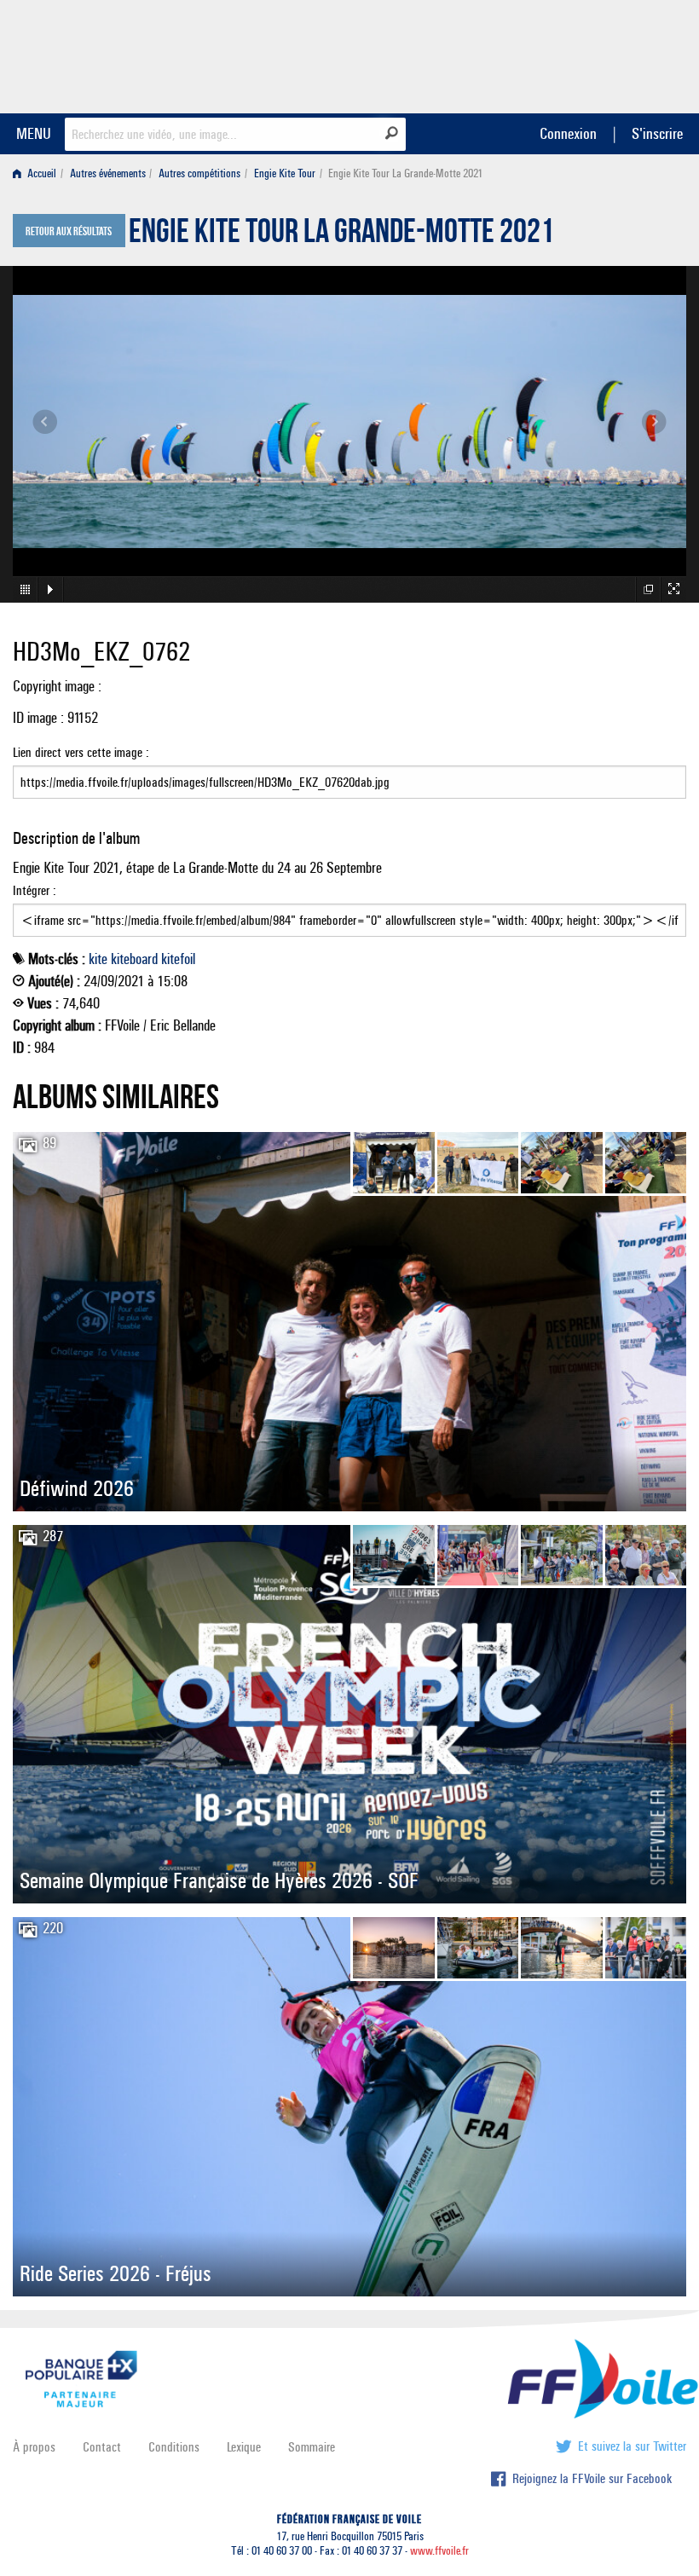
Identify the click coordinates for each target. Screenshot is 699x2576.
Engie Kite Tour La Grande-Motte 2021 (341, 235)
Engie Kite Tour (285, 173)
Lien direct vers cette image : (81, 752)
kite (98, 959)
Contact (102, 2447)
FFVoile (579, 54)
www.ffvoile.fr (439, 2551)
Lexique (244, 2447)
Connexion (568, 133)
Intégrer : (35, 890)
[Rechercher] (392, 133)
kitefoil (178, 959)
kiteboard (134, 959)
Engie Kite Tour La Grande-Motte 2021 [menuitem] (405, 173)
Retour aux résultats (69, 232)
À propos (34, 2447)
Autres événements (108, 173)
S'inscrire (657, 133)
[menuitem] (38, 173)
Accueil (40, 173)
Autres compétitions (199, 173)
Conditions (174, 2447)
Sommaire (312, 2447)
